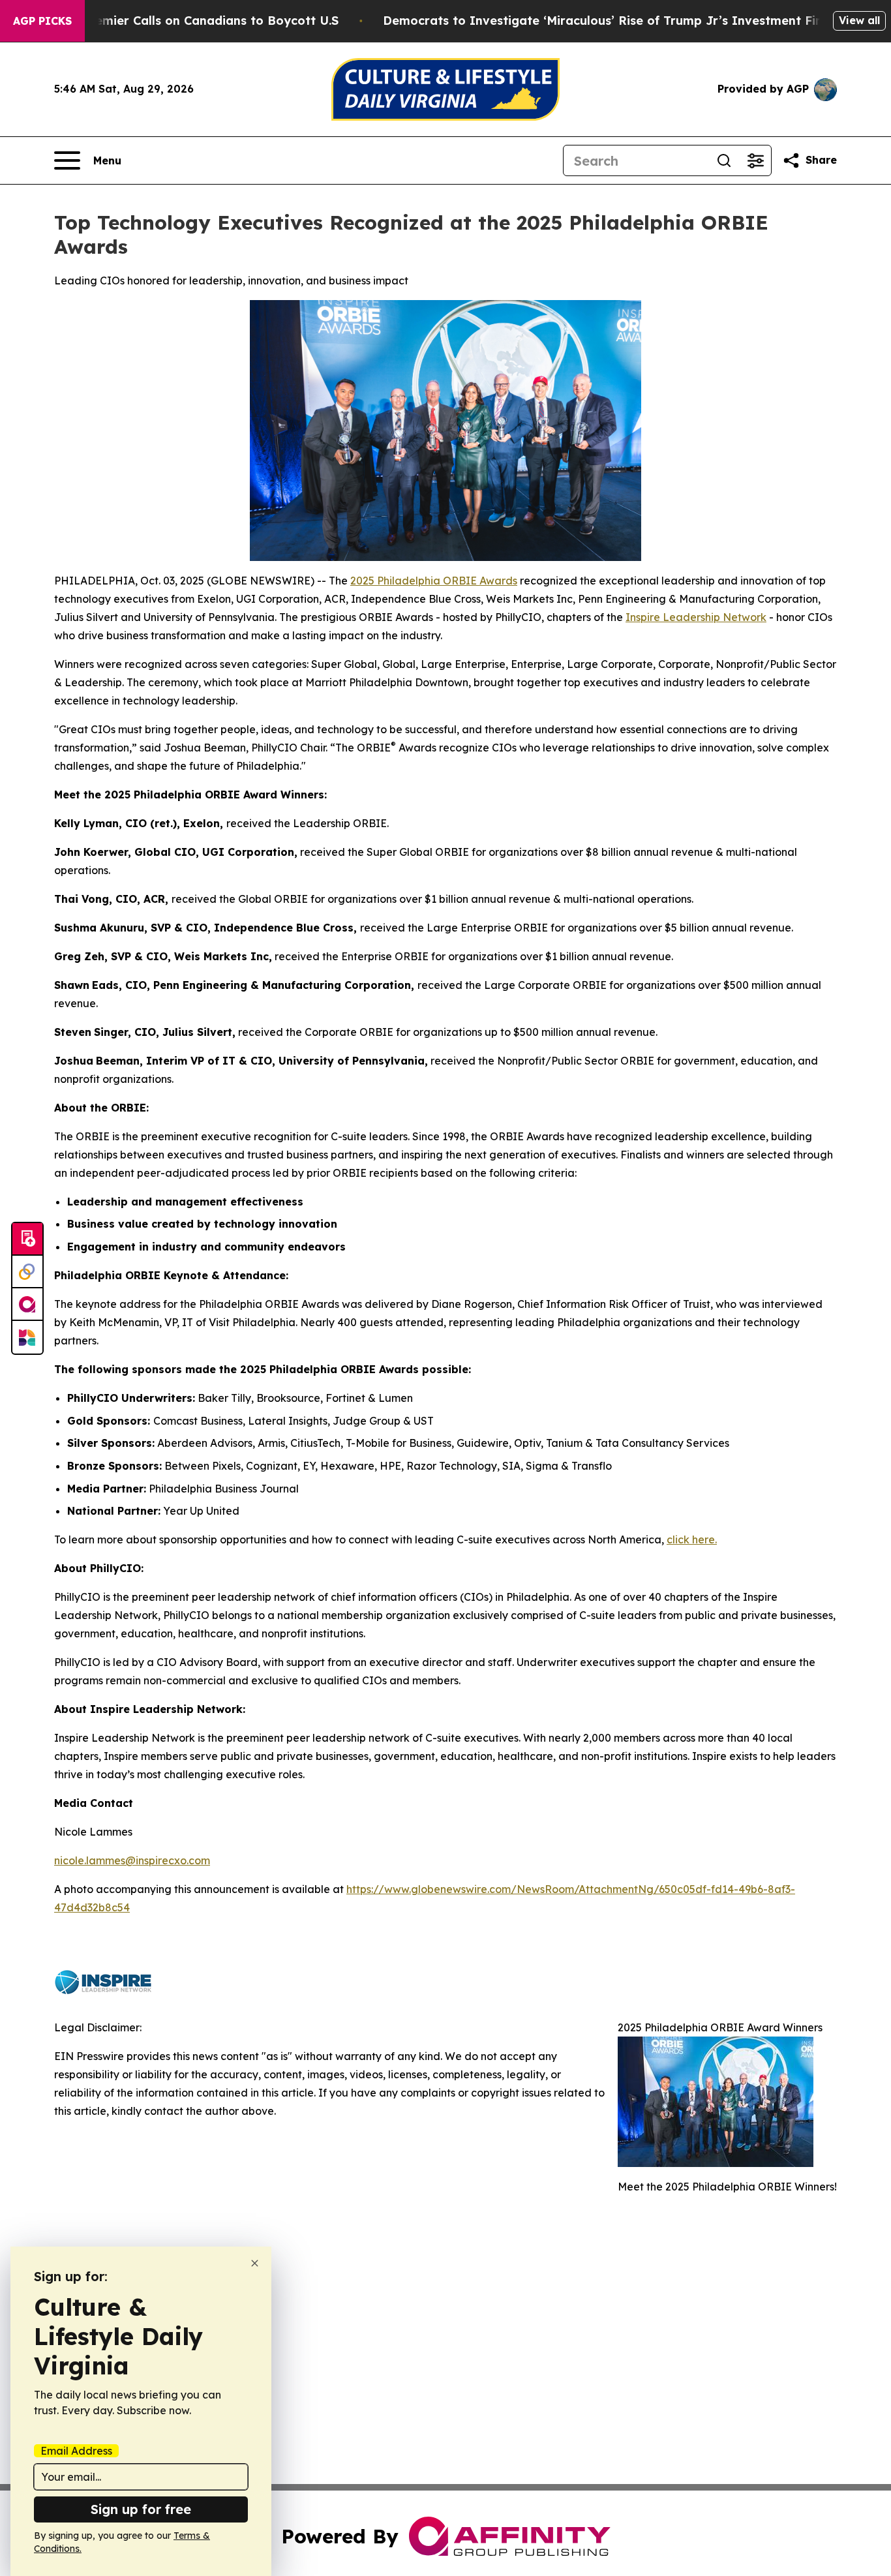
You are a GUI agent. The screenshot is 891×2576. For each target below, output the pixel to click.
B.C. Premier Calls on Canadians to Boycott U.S (198, 21)
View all (859, 20)
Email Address (76, 2451)
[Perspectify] (27, 1272)
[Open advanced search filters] (755, 160)
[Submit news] (27, 1239)
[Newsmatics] (27, 1337)
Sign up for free (141, 2509)
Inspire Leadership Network (696, 617)
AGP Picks (42, 21)
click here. (692, 1539)
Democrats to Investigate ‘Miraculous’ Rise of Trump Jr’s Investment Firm (607, 21)
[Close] (255, 2263)
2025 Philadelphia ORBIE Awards (434, 581)
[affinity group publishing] (27, 1305)
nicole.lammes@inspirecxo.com (132, 1860)
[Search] (724, 160)
